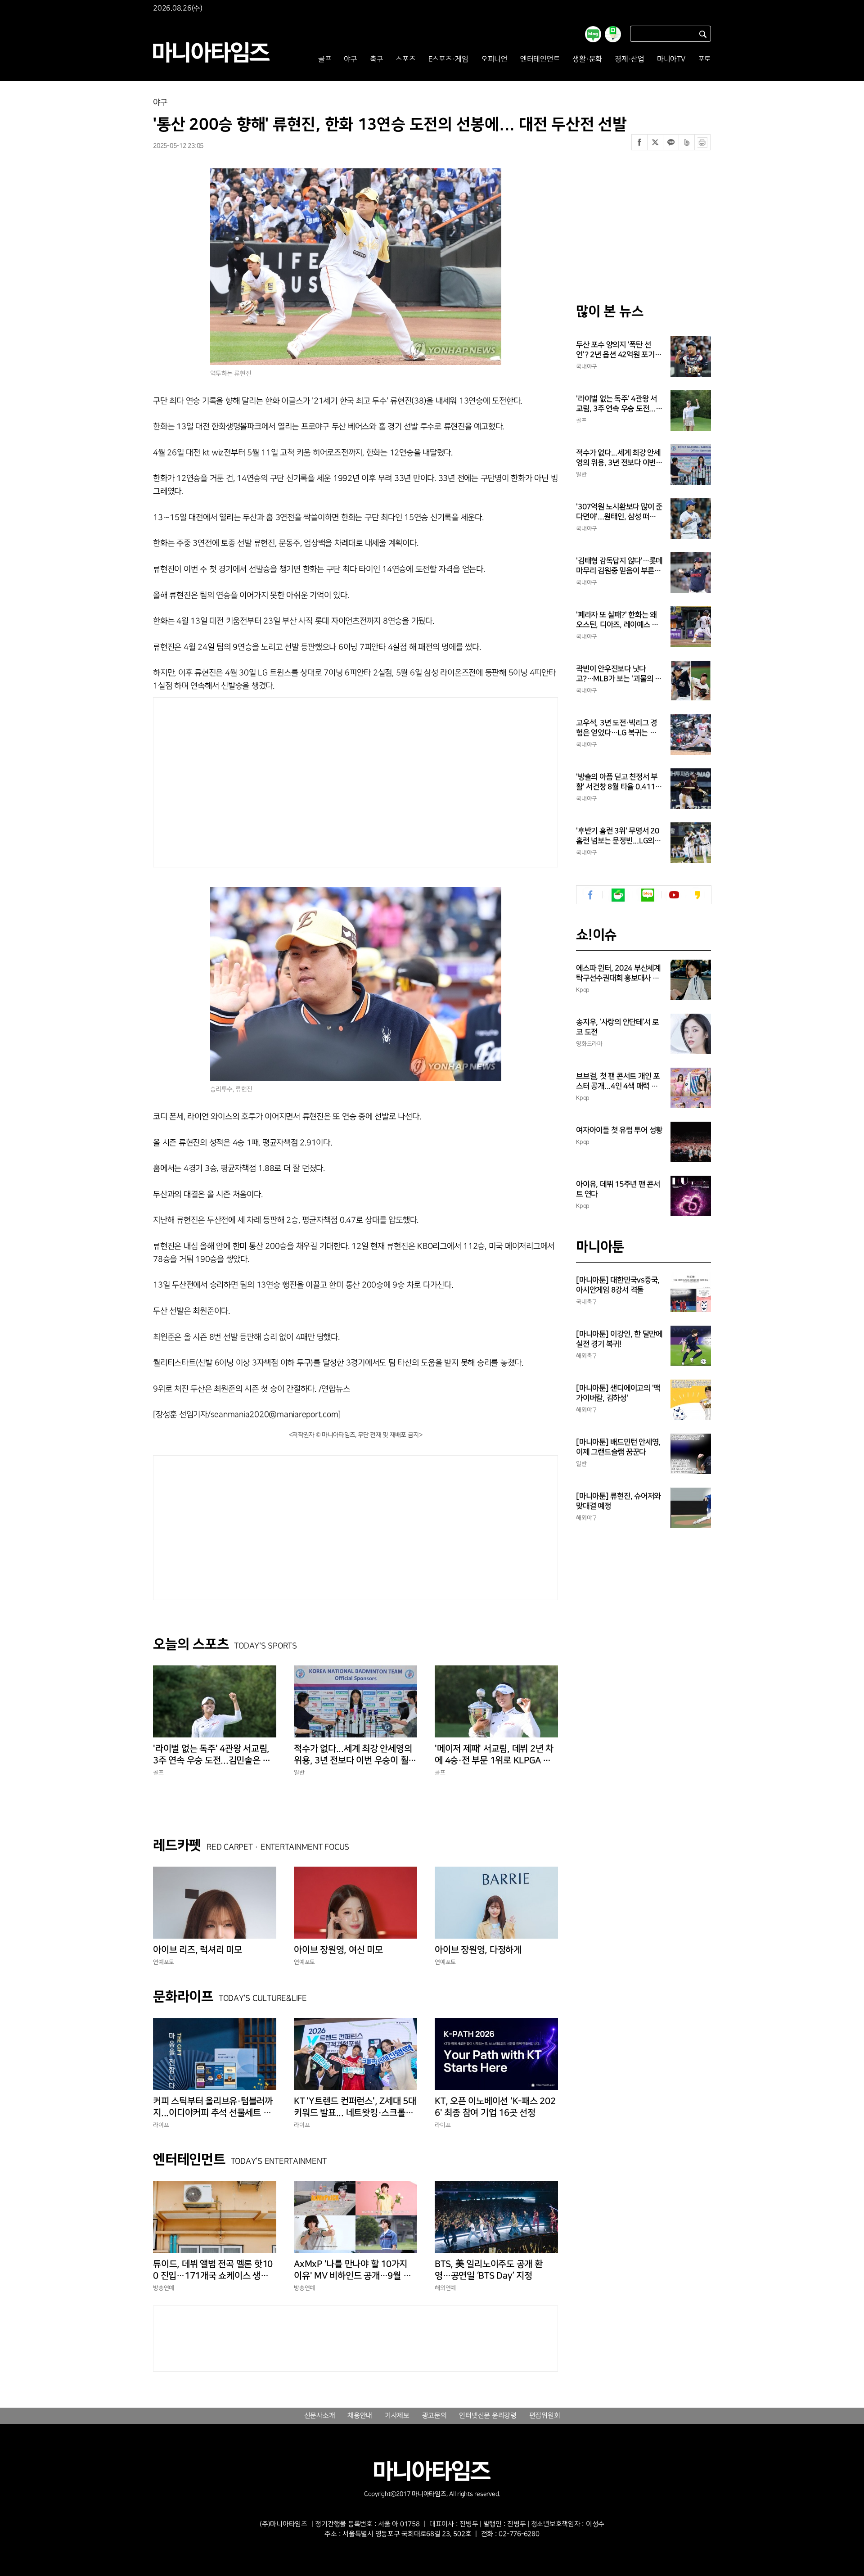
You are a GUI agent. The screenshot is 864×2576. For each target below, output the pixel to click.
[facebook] (591, 895)
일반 (299, 1773)
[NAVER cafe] (618, 895)
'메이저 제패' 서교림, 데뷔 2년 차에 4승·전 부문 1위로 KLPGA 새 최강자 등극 (494, 1755)
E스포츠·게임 (448, 59)
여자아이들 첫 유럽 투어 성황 (619, 1130)
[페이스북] (639, 142)
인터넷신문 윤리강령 (488, 2416)
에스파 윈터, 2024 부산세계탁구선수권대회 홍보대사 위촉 (618, 974)
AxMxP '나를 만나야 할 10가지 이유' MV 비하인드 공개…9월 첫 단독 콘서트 (352, 2270)
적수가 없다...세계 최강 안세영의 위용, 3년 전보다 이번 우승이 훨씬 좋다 (355, 1755)
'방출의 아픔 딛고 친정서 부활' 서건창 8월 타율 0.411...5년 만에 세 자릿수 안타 (619, 782)
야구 (351, 59)
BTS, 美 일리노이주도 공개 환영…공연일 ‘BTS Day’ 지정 (489, 2270)
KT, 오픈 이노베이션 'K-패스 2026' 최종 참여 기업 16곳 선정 (495, 2107)
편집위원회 (545, 2416)
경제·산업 (630, 59)
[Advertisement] (269, 780)
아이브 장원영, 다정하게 (478, 1950)
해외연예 (445, 2288)
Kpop (583, 990)
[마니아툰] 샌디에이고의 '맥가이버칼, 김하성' (618, 1393)
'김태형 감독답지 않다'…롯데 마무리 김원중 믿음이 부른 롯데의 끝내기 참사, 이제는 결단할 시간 (619, 566)
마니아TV (671, 59)
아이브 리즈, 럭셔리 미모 (198, 1950)
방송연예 (164, 2288)
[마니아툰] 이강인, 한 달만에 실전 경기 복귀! (619, 1339)
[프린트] (702, 142)
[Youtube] (674, 895)
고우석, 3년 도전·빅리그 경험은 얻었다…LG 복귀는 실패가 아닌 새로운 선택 (616, 728)
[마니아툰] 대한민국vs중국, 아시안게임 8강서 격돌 (618, 1285)
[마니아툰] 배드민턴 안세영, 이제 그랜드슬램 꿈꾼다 (618, 1447)
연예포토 (164, 1962)
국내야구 (587, 366)
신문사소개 (320, 2416)
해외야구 (587, 1410)
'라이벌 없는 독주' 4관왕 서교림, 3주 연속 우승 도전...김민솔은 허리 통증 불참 (212, 1755)
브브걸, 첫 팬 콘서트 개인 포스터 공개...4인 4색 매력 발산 (618, 1082)
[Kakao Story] (697, 895)
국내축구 (587, 1302)
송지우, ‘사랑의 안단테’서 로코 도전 (617, 1027)
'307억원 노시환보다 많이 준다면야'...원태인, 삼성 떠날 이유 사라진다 (619, 512)
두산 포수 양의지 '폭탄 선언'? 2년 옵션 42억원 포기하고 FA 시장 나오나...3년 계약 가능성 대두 (619, 350)
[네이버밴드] (687, 142)
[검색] (703, 34)
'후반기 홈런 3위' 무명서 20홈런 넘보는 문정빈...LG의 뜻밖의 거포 (618, 836)
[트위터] (655, 142)
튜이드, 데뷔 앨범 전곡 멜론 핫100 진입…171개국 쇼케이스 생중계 (213, 2270)
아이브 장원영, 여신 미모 (338, 1950)
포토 (705, 59)
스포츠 (405, 59)
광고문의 (434, 2416)
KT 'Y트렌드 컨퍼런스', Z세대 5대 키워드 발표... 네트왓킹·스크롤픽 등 (355, 2107)
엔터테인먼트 (540, 59)
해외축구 (587, 1356)
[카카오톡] (671, 142)
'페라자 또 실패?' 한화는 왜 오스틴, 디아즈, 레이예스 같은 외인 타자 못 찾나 (617, 620)
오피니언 (494, 59)
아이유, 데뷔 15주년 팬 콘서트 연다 (618, 1189)
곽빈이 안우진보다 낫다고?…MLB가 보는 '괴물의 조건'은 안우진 (619, 674)
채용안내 (360, 2416)
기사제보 (397, 2416)
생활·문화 (587, 59)
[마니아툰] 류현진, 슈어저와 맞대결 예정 (618, 1501)
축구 (377, 59)
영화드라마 (589, 1044)
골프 (325, 59)
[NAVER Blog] (648, 895)
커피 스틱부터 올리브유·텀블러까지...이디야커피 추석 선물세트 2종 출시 (215, 2107)
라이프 (161, 2125)
